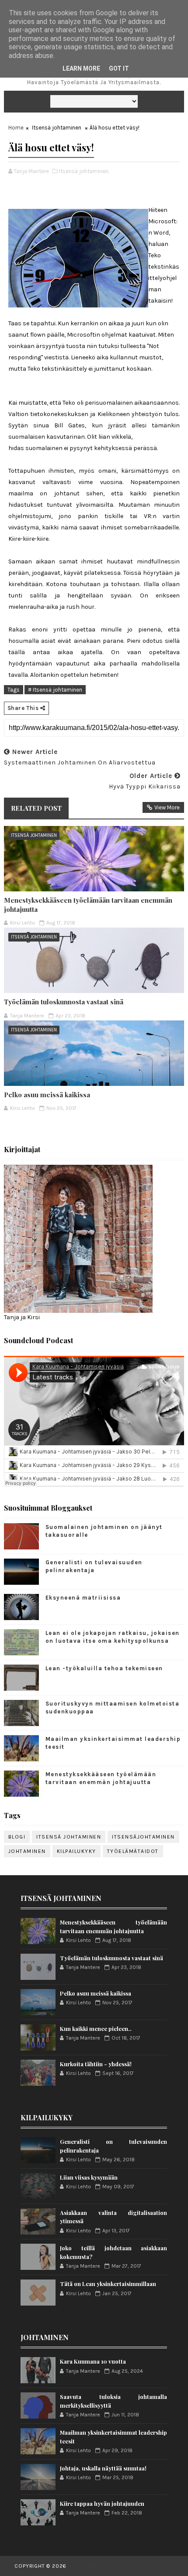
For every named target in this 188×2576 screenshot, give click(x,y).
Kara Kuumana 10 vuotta (93, 2361)
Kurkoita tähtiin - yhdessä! (96, 2064)
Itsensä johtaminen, (84, 171)
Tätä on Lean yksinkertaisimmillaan (108, 2284)
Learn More (81, 68)
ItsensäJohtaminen (143, 1837)
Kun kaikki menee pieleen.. (96, 2028)
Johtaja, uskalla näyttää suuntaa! (103, 2468)
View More (167, 807)
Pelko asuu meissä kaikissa (47, 1095)
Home (16, 128)
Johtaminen (27, 1851)
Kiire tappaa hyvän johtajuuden (102, 2503)
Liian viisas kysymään (89, 2177)
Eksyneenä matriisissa (83, 1598)
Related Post (36, 808)
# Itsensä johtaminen (55, 690)
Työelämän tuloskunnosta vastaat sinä (64, 1002)
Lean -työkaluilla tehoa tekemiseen (104, 1668)
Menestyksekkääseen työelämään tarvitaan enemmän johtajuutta (88, 904)
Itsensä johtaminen (57, 128)
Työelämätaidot (133, 1851)
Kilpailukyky (77, 1851)
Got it (119, 68)
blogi (17, 1837)
